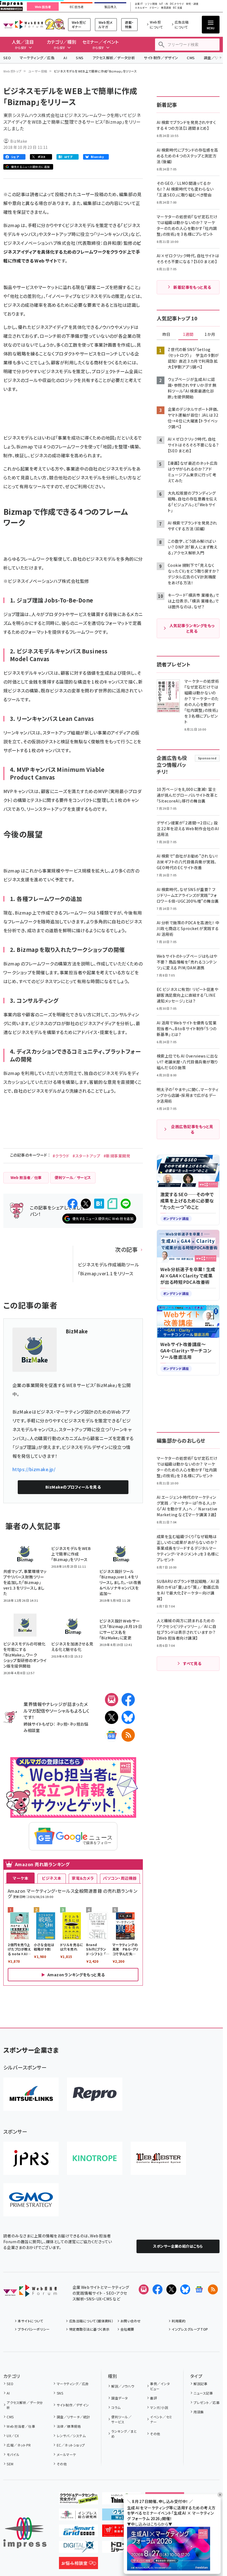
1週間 (188, 334)
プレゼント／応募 (207, 2402)
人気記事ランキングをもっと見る (192, 628)
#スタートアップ (86, 1156)
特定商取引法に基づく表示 (89, 2329)
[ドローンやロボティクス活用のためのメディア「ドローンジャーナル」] (122, 2548)
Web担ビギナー (79, 24)
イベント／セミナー (161, 2419)
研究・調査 (192, 4)
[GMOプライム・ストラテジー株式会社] (31, 2200)
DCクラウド (177, 4)
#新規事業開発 (117, 1156)
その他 (62, 2464)
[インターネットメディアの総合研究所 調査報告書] (78, 2516)
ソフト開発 (151, 4)
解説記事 (200, 2384)
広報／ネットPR (19, 2445)
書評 (154, 2398)
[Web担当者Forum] (30, 2292)
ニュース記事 (203, 2393)
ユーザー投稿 (38, 71)
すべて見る (192, 1663)
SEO (7, 58)
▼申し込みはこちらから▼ (150, 2524)
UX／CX (13, 2436)
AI (65, 58)
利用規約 (179, 2321)
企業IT (139, 4)
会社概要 (127, 2329)
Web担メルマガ (106, 24)
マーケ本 (20, 1878)
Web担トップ (12, 71)
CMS (191, 58)
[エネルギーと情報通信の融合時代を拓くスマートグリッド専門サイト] (78, 2532)
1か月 (210, 334)
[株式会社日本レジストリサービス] (31, 2158)
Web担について (156, 24)
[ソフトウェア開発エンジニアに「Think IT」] (122, 2500)
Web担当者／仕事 (21, 2426)
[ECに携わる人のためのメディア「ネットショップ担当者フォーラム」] (122, 2532)
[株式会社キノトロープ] (95, 2158)
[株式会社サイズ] (158, 2158)
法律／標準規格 (69, 2426)
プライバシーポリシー (34, 2329)
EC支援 (177, 8)
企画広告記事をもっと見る (192, 1129)
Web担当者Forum (23, 24)
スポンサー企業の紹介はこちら (178, 2246)
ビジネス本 (51, 1878)
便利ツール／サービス (121, 2419)
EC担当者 (77, 7)
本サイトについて (30, 2321)
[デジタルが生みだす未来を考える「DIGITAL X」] (78, 2548)
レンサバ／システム (71, 2436)
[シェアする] (73, 1204)
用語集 (199, 2412)
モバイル (13, 2454)
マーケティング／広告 (37, 58)
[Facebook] (128, 1700)
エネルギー (141, 8)
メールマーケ (66, 2454)
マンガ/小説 (159, 2407)
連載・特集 (129, 24)
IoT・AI (164, 4)
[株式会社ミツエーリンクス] (31, 2094)
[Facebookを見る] (158, 2289)
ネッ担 (62, 1724)
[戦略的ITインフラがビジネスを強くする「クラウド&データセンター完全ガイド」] (78, 2500)
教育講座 (166, 8)
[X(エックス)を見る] (171, 2289)
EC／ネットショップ (71, 2445)
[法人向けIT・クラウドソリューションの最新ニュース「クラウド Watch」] (122, 2516)
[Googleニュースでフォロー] (199, 2289)
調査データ (119, 2398)
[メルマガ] (112, 1700)
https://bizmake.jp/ (34, 1469)
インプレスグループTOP (190, 2329)
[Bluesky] (185, 2289)
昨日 (166, 334)
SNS (80, 58)
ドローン (154, 8)
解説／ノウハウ (123, 2386)
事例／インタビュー (160, 2386)
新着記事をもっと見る (192, 287)
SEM (10, 2464)
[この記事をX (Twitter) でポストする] (86, 1204)
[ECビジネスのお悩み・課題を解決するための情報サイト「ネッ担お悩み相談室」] (78, 2565)
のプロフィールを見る (73, 1487)
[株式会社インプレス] (25, 2533)
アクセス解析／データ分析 (114, 58)
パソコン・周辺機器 (120, 1878)
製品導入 (110, 7)
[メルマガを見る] (144, 2289)
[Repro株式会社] (95, 2094)
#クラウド (61, 1156)
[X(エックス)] (112, 1717)
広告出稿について (182, 24)
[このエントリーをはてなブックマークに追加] (99, 1204)
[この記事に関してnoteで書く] (112, 1204)
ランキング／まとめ (124, 2434)
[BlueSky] (128, 1717)
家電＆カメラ (83, 1878)
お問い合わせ (131, 2321)
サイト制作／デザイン (161, 58)
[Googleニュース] (112, 1735)
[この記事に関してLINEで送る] (126, 1204)
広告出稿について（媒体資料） (91, 2321)
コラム (116, 2407)
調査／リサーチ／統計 (73, 2417)
